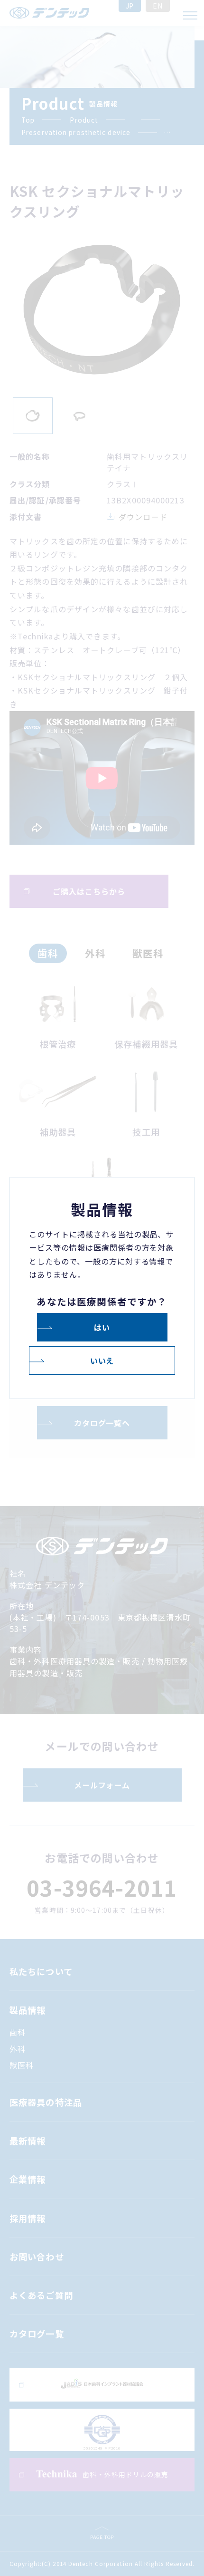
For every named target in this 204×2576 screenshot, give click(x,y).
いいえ (102, 1360)
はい (102, 1327)
